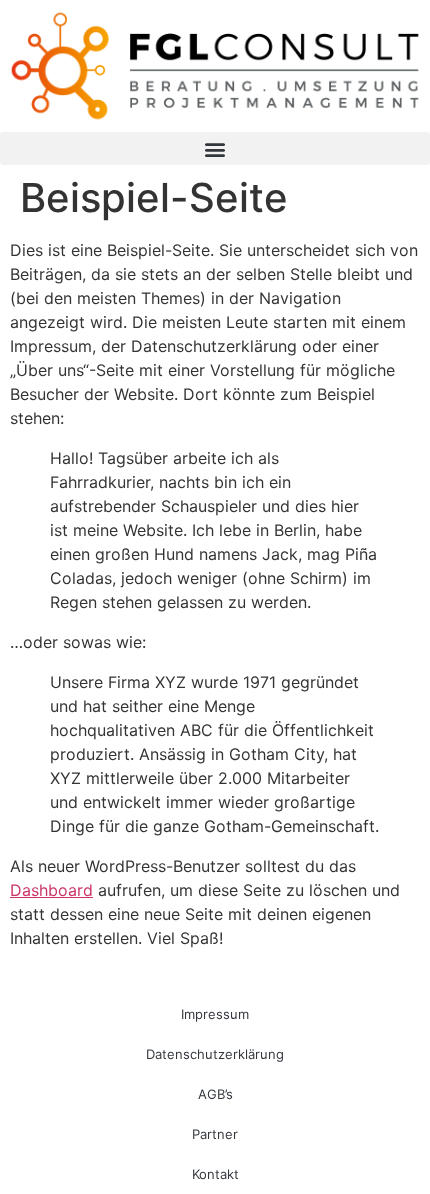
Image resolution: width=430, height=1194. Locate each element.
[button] (215, 148)
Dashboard (51, 890)
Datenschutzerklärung (215, 1054)
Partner (215, 1134)
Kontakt (215, 1174)
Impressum (215, 1014)
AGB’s (215, 1094)
